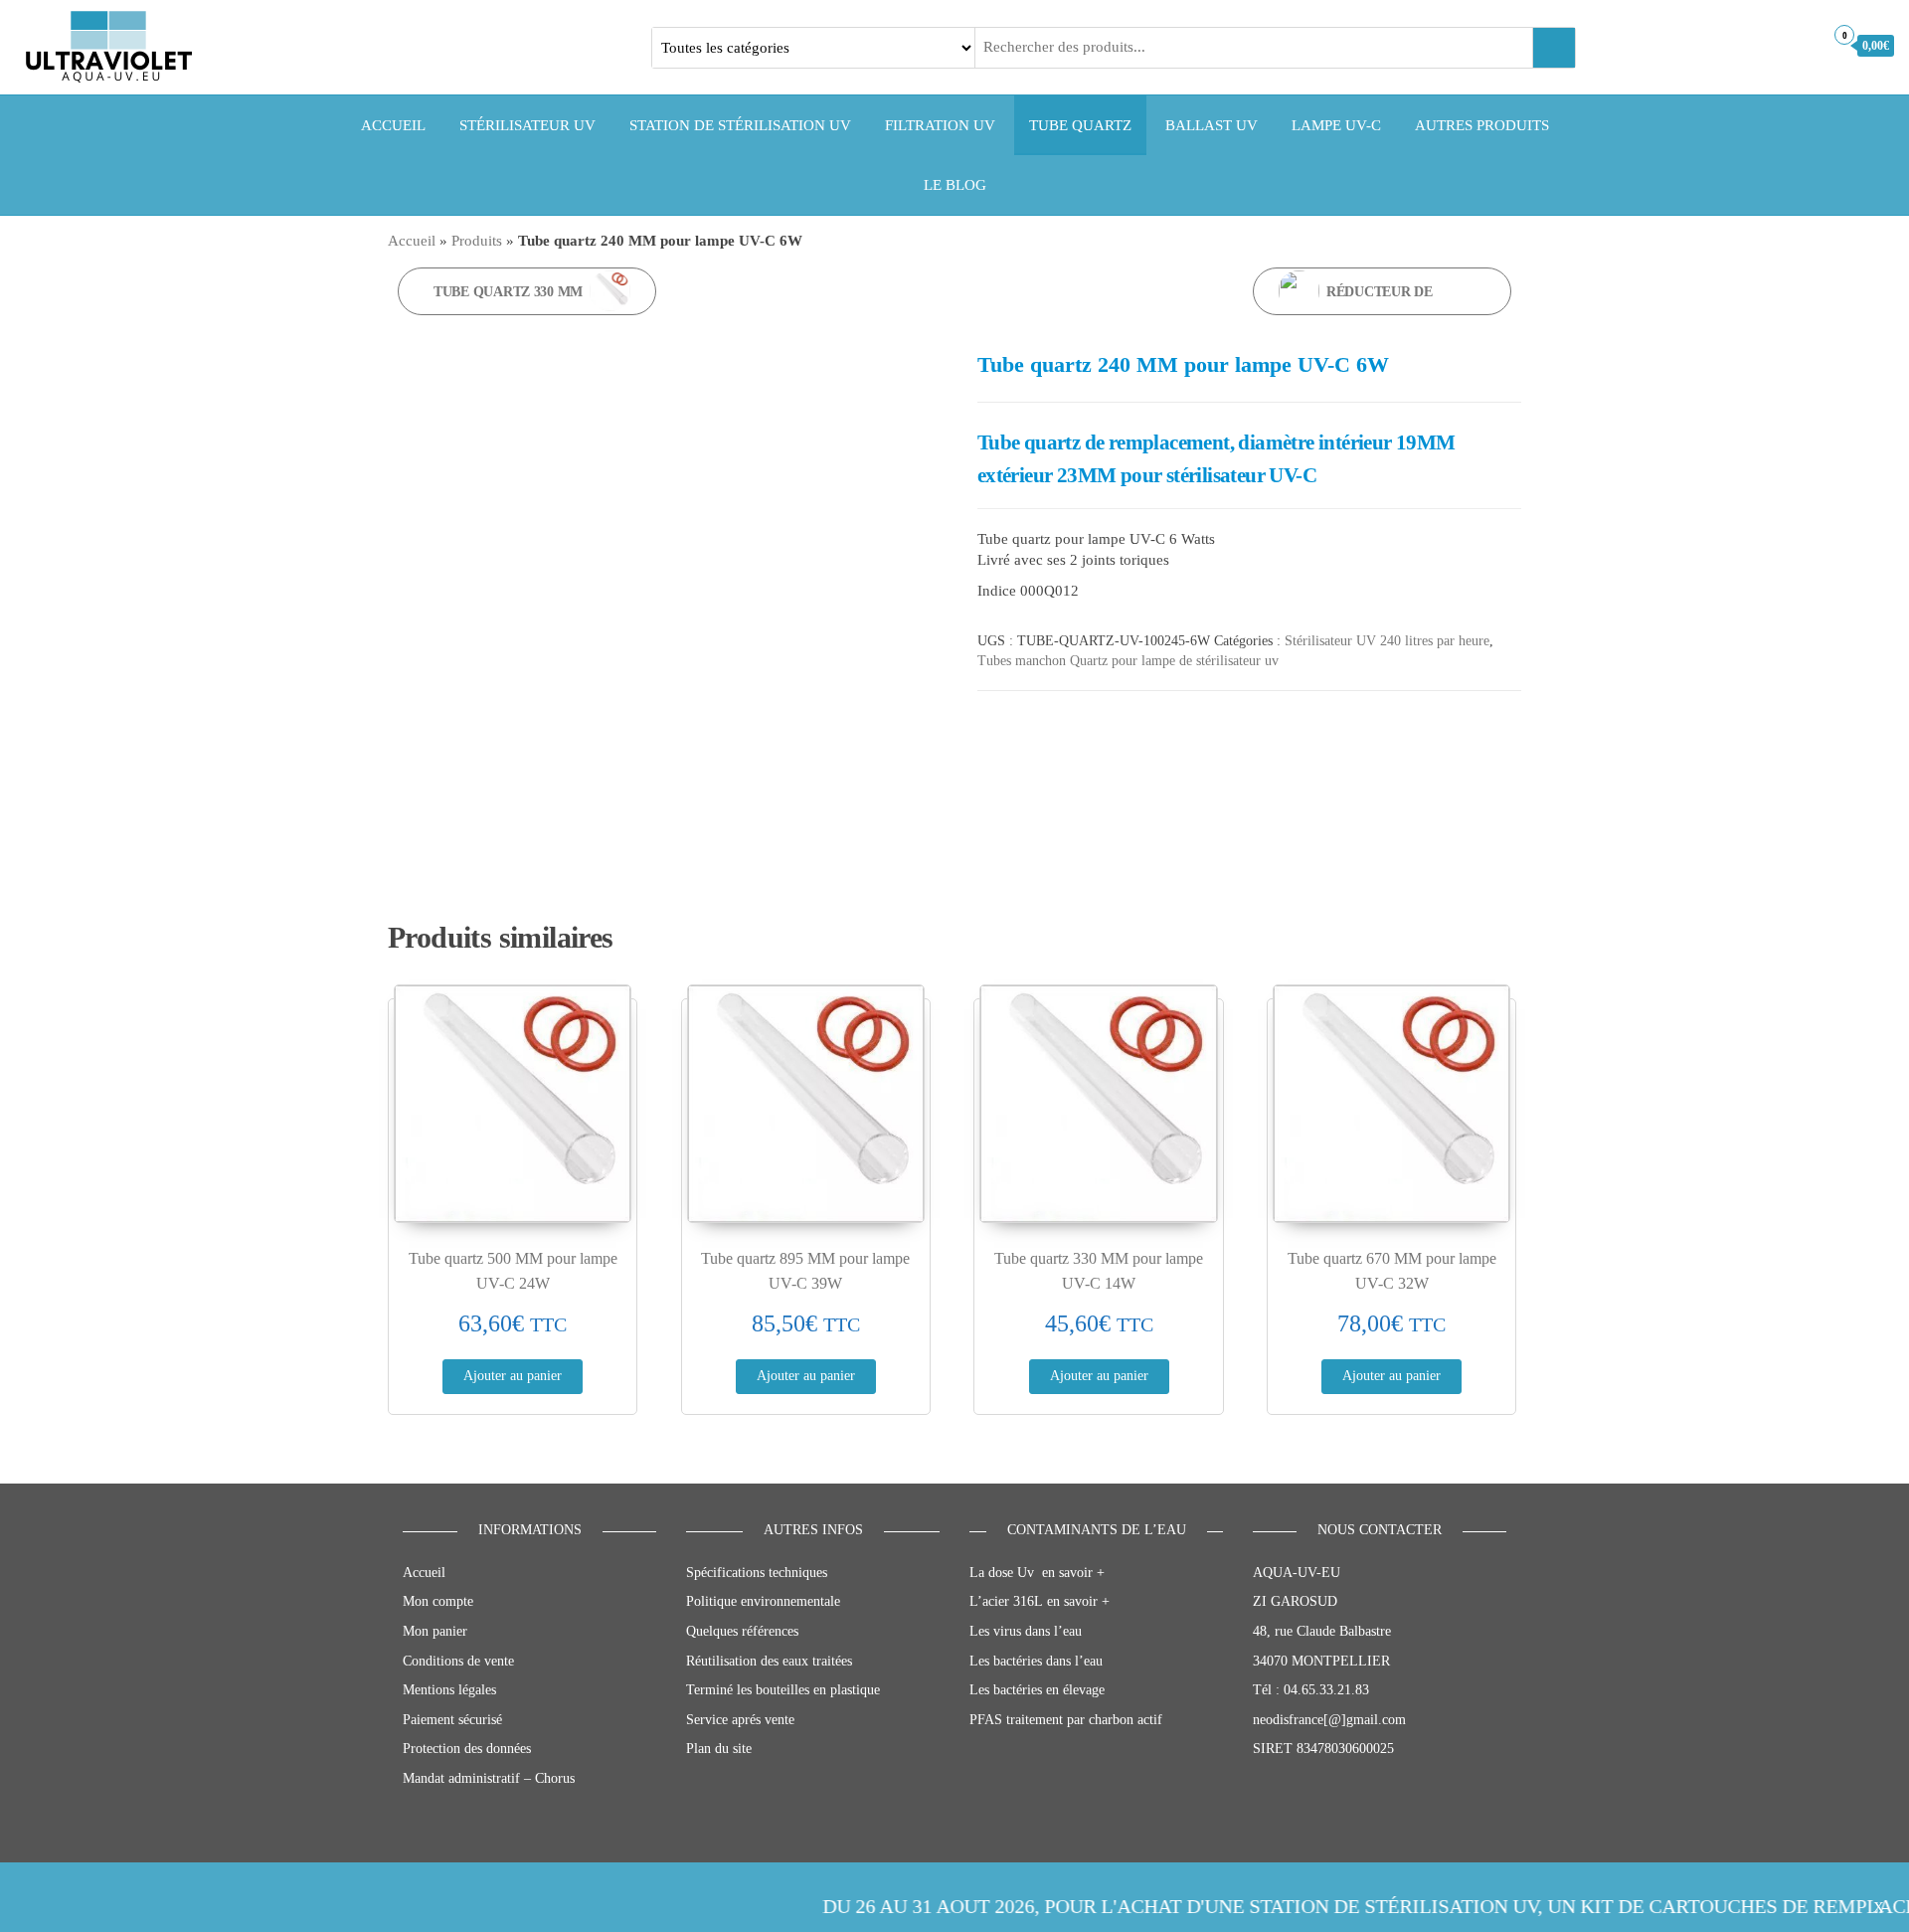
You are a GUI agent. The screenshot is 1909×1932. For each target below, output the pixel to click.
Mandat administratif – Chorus (489, 1778)
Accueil (393, 125)
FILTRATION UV (940, 125)
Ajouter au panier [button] (513, 1376)
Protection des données (467, 1749)
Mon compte (438, 1601)
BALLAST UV (1212, 125)
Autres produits (1482, 125)
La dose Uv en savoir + (1037, 1573)
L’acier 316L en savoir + (1040, 1601)
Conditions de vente (458, 1661)
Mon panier (435, 1631)
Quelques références (742, 1631)
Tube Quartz (1080, 125)
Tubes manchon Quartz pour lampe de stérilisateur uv (1128, 661)
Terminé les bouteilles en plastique (783, 1690)
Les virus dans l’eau (1026, 1631)
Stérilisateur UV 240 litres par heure (1387, 641)
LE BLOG (955, 185)
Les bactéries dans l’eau (1036, 1661)
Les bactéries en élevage (1037, 1690)
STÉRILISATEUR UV (527, 125)
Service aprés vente (740, 1720)
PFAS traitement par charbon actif (1066, 1720)
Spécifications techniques (757, 1573)
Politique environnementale (763, 1601)
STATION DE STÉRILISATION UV (740, 125)
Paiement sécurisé (452, 1720)
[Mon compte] (1803, 45)
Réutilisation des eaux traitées (769, 1661)
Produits (477, 241)
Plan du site (719, 1749)
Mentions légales (449, 1690)
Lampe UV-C (1336, 125)
